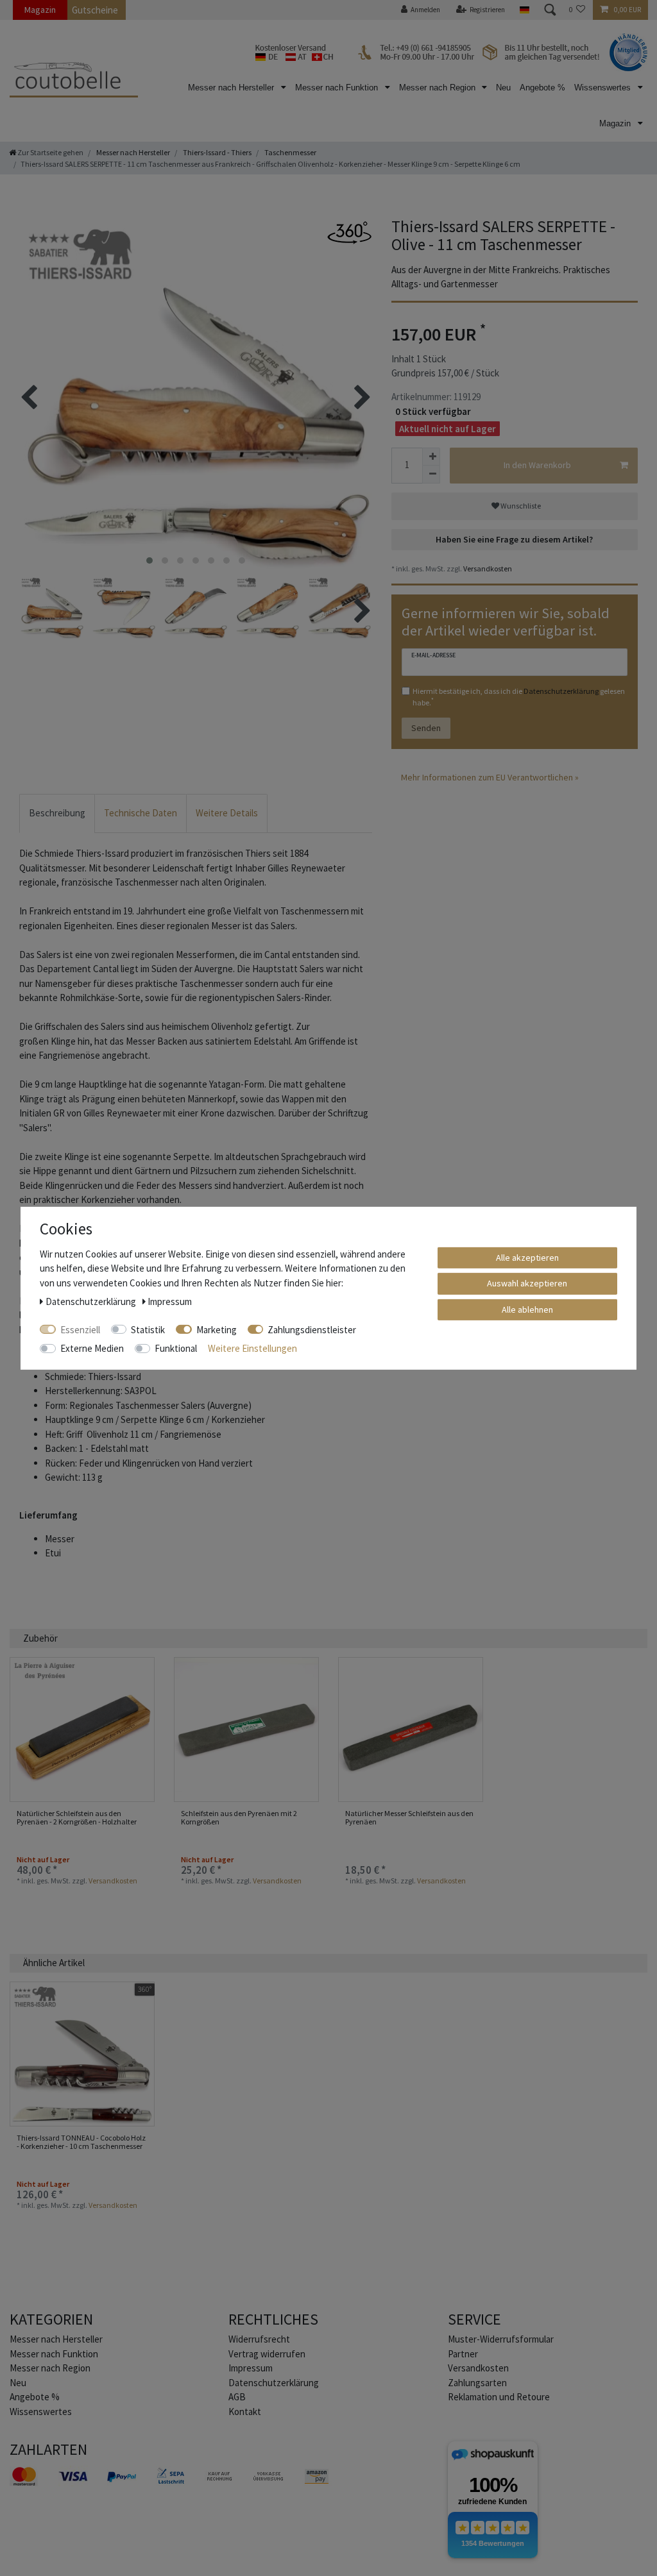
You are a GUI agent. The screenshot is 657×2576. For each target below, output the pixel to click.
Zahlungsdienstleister (312, 1329)
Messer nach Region (439, 88)
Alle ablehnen (527, 1309)
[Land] (524, 10)
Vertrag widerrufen (267, 2354)
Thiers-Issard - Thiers (217, 152)
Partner (463, 2354)
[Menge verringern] (431, 475)
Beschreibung (57, 813)
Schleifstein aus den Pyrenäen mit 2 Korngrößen (239, 1818)
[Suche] (549, 10)
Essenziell (80, 1329)
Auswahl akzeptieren (527, 1283)
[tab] (57, 813)
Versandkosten (487, 568)
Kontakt (245, 2412)
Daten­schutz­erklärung (274, 2383)
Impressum (251, 2368)
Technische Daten (141, 813)
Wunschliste (520, 506)
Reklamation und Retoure (499, 2397)
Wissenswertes (604, 88)
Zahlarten (48, 2449)
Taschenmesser (290, 152)
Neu (503, 88)
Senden (426, 728)
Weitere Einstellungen (252, 1348)
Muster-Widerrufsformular (501, 2339)
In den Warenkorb (537, 465)
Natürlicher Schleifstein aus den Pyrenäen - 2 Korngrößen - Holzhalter (77, 1818)
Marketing (217, 1329)
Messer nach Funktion (338, 88)
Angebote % (542, 88)
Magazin (40, 10)
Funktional (176, 1348)
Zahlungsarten (477, 2383)
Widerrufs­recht (259, 2339)
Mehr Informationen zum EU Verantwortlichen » (490, 777)
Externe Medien (92, 1348)
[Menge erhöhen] (431, 457)
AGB (237, 2397)
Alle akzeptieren (527, 1257)
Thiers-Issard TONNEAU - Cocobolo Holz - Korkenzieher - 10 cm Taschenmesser (81, 2142)
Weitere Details (227, 813)
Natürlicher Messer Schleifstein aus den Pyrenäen (409, 1818)
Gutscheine (95, 10)
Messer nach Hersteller (232, 88)
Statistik (148, 1329)
